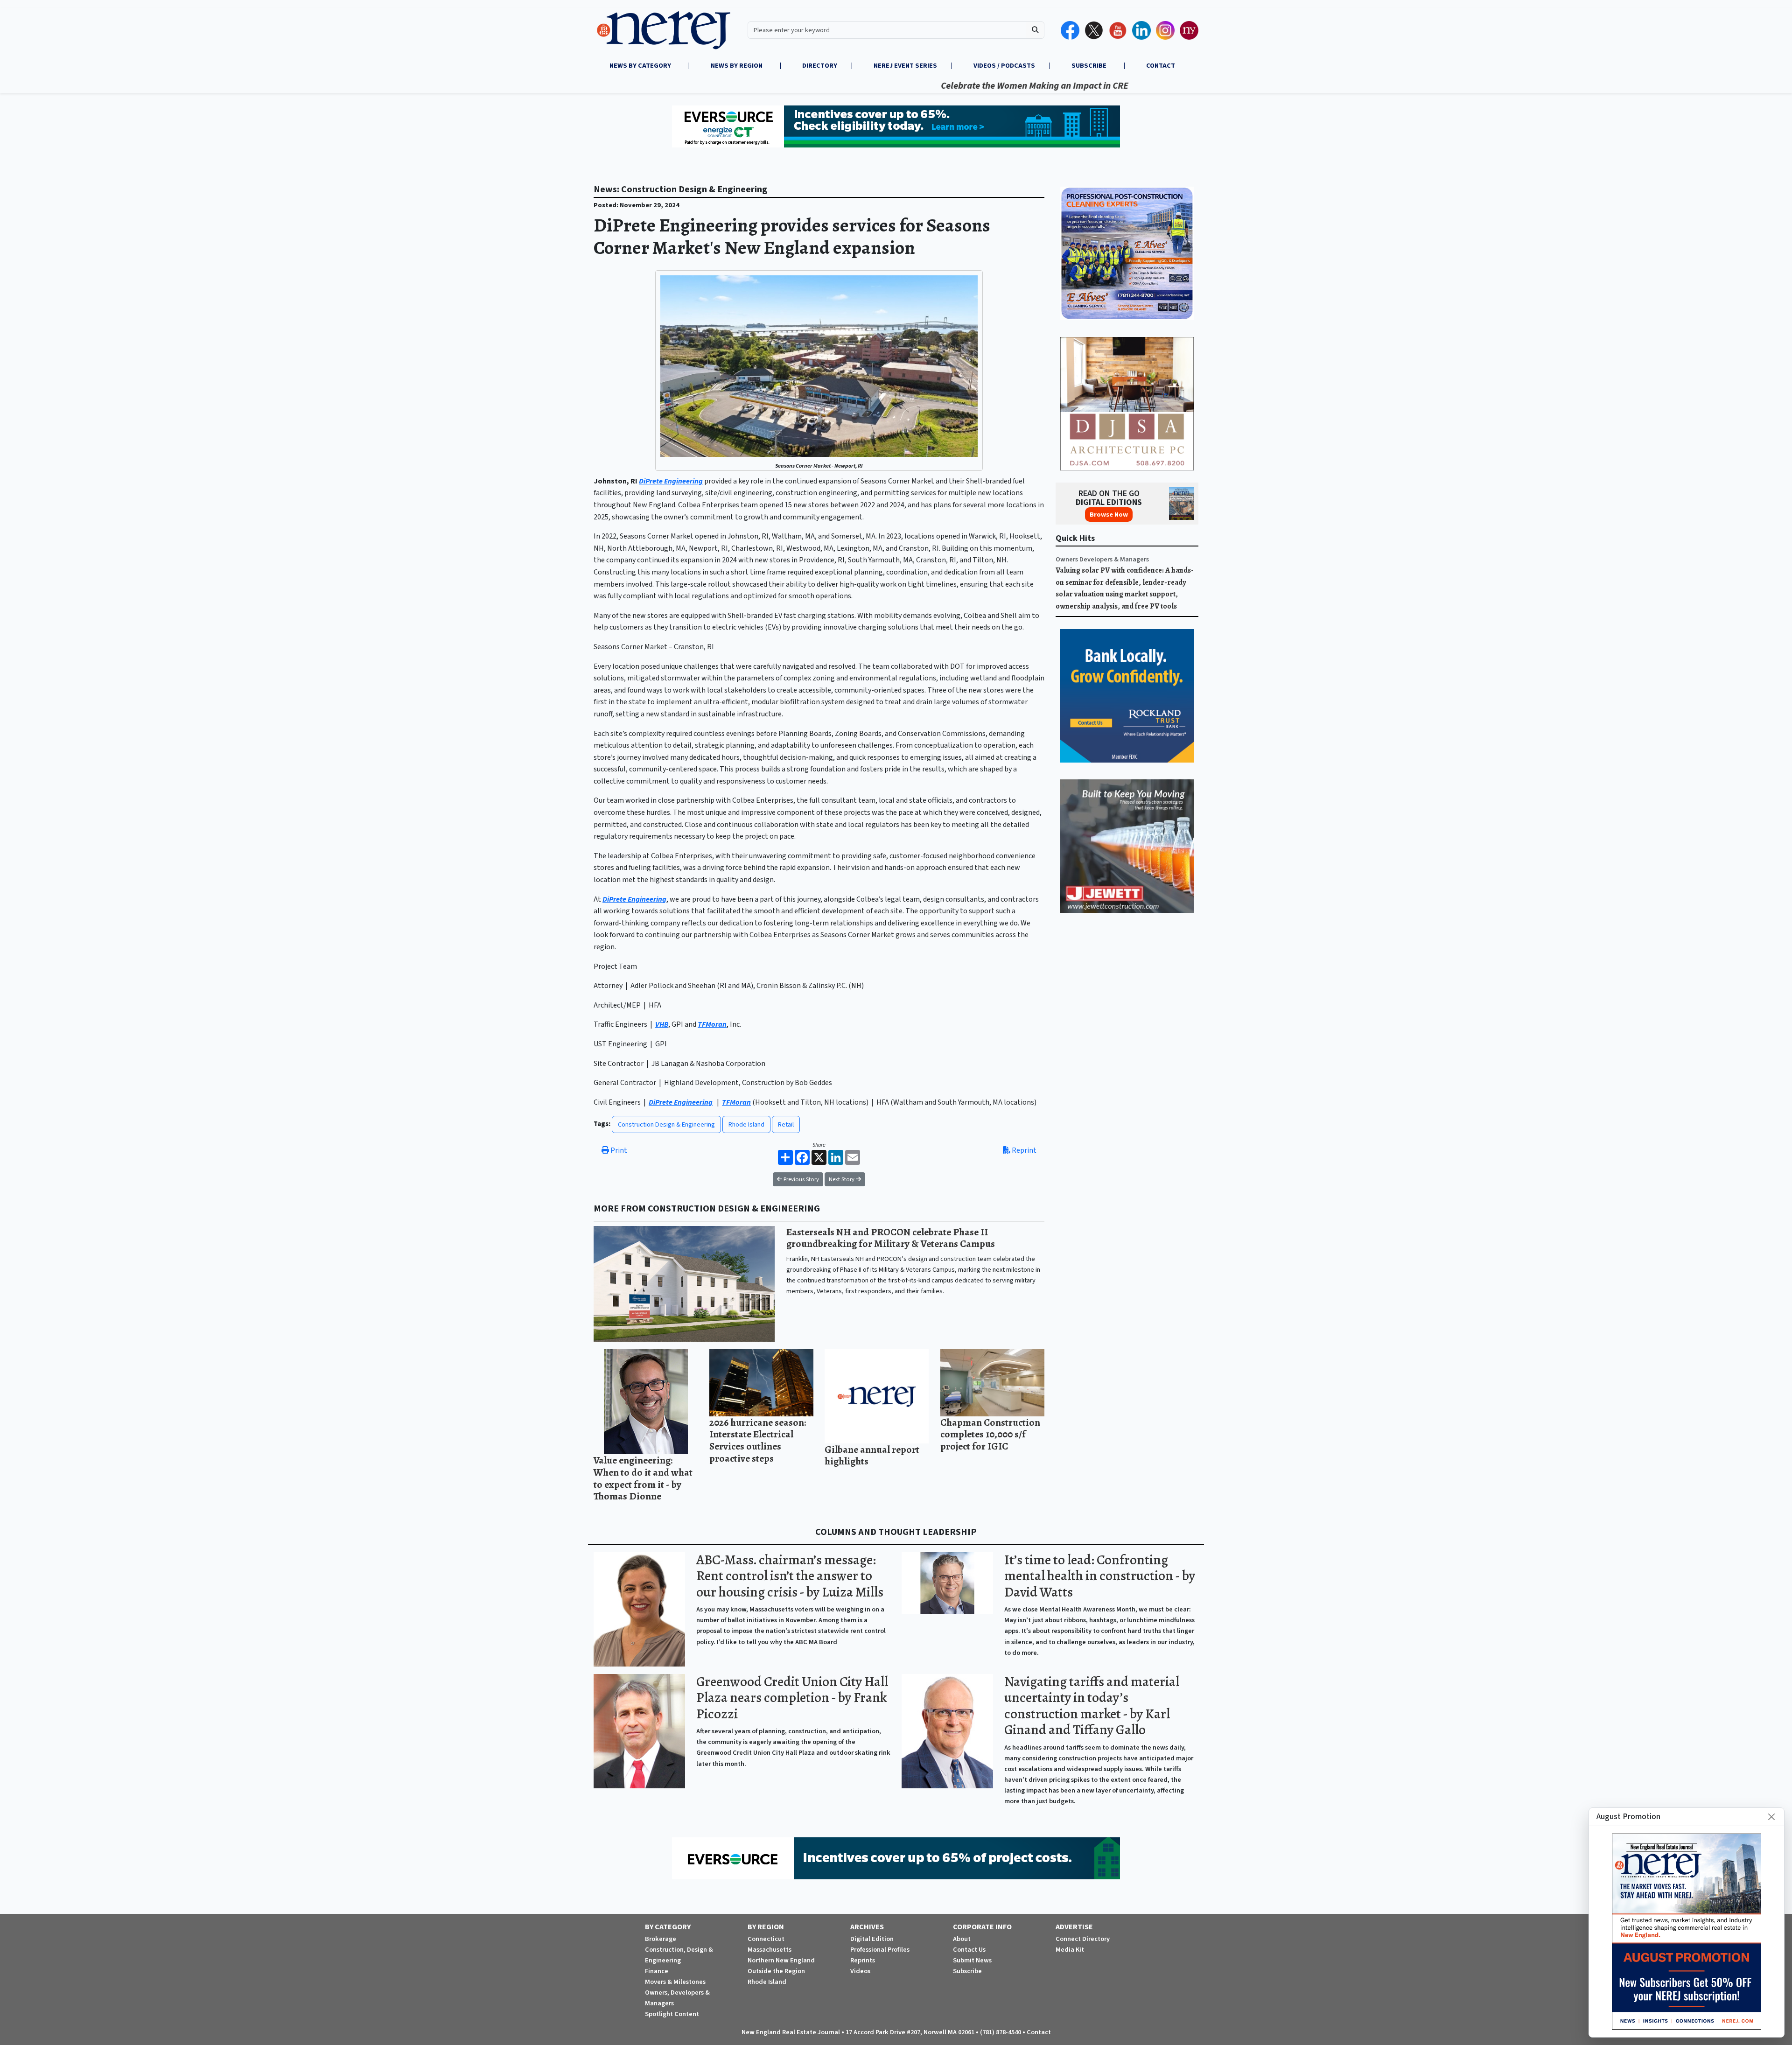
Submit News (972, 1960)
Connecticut (766, 1939)
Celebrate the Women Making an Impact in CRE (942, 86)
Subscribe (967, 1971)
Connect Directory (1083, 1939)
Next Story (842, 1179)
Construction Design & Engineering (666, 1124)
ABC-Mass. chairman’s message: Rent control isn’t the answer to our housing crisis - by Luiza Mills (790, 1576)
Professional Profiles (880, 1950)
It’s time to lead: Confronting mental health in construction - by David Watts (1100, 1576)
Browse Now (1109, 515)
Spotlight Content (672, 2014)
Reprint (1023, 1150)
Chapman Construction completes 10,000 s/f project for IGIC (990, 1434)
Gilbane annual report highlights (872, 1455)
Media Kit (1070, 1950)
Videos (860, 1971)
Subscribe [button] (1090, 66)
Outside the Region (776, 1971)
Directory (820, 66)
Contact (1039, 2032)
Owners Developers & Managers (1102, 559)
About (962, 1939)
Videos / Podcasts (1004, 66)
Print (618, 1150)
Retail (786, 1124)
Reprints (863, 1960)
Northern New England (781, 1960)
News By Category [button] (641, 66)
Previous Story (801, 1179)
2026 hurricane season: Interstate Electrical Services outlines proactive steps (758, 1440)
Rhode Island (746, 1124)
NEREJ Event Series (905, 66)
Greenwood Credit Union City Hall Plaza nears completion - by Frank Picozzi (792, 1698)
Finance (657, 1971)
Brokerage (661, 1939)
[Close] (1771, 1817)
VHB (662, 1024)
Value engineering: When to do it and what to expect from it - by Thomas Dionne (643, 1478)
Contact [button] (1161, 66)
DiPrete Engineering (671, 481)
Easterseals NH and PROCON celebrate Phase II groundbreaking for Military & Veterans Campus (891, 1238)
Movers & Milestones (675, 1982)
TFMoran (712, 1024)
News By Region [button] (737, 66)
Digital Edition (872, 1939)
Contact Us (969, 1950)
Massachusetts (770, 1950)
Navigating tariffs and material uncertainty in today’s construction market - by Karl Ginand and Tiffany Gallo (1092, 1706)
